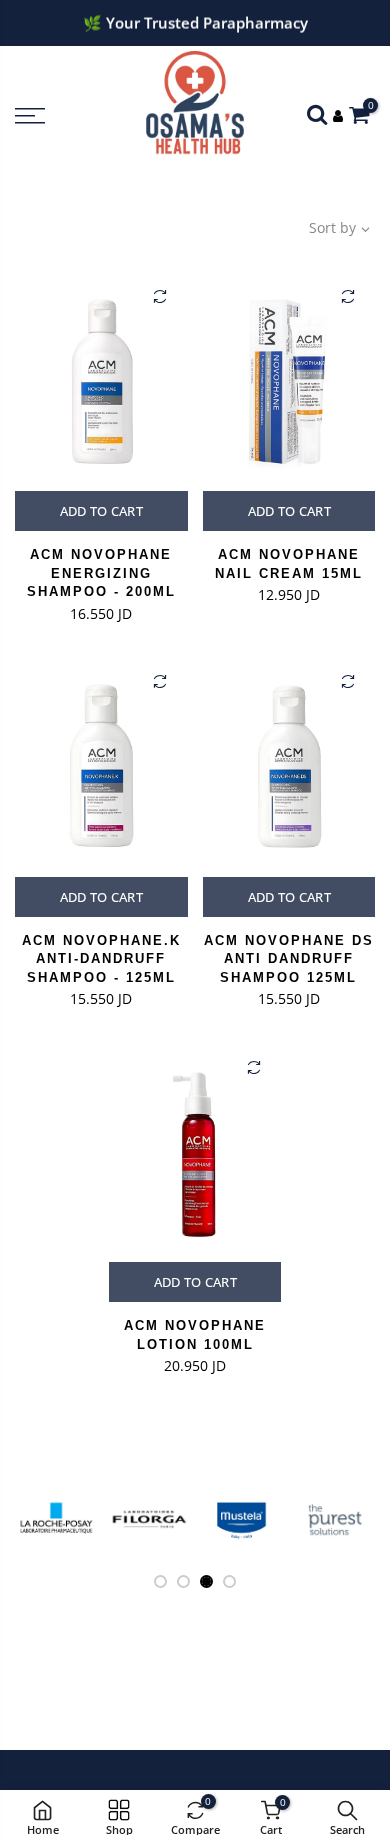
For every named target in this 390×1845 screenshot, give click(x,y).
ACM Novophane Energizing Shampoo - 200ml (101, 573)
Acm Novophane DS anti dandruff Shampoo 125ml (289, 959)
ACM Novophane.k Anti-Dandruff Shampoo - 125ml (101, 959)
